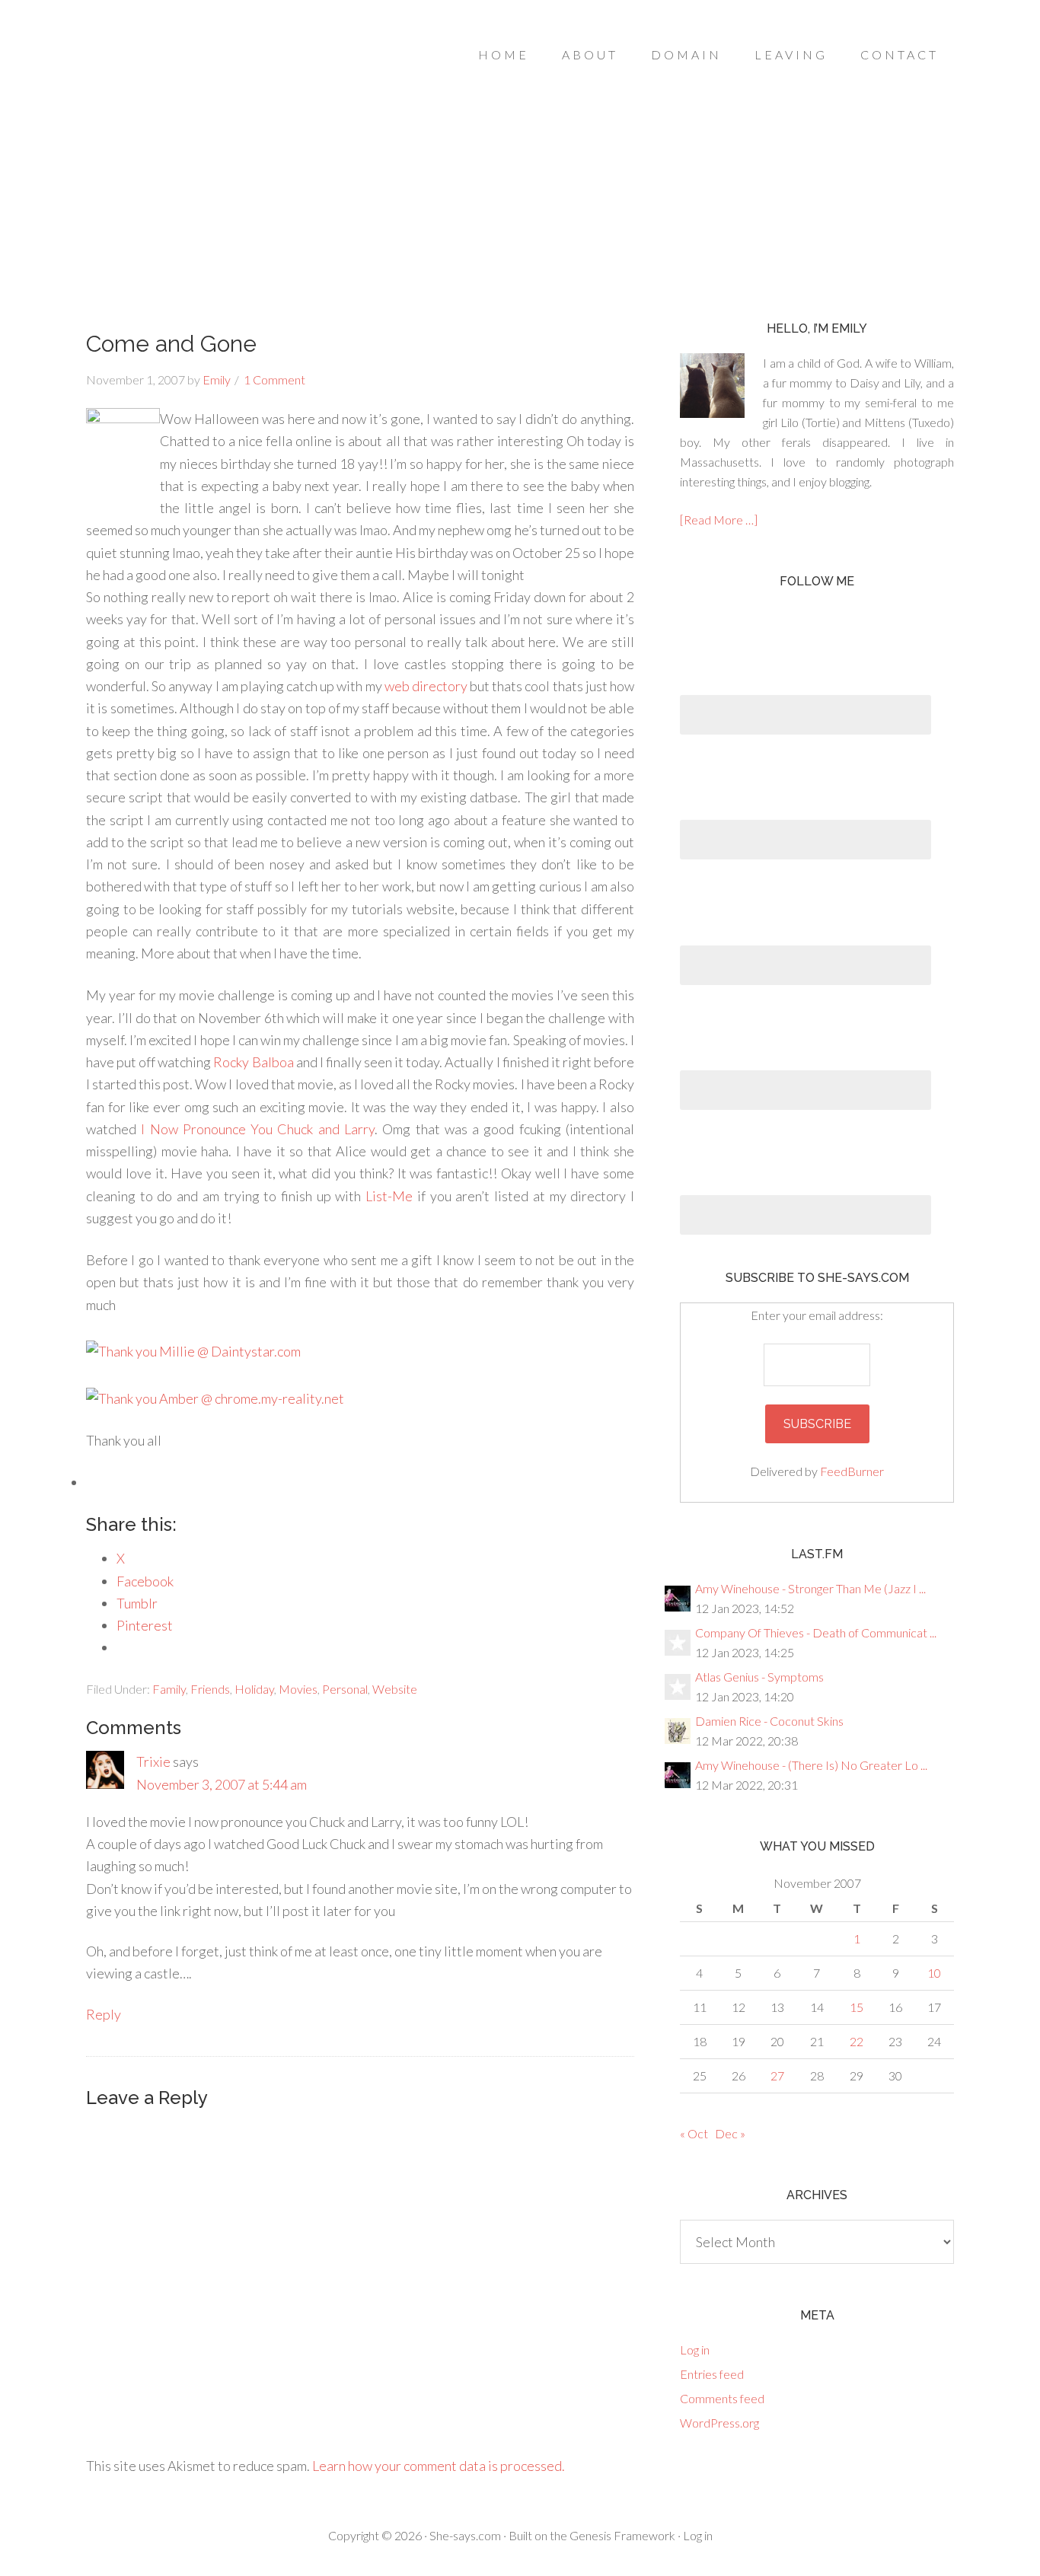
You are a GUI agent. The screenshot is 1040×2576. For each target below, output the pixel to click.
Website (395, 1689)
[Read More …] (719, 520)
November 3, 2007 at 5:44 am (222, 1784)
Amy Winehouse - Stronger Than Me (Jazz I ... (810, 1588)
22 (857, 2041)
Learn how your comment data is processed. (439, 2466)
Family (169, 1689)
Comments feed (722, 2398)
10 (934, 1973)
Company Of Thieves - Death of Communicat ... (816, 1632)
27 (777, 2075)
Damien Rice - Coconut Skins (769, 1721)
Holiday (254, 1689)
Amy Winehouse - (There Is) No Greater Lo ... (811, 1765)
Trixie (153, 1761)
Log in (695, 2350)
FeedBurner (852, 1471)
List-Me (389, 1196)
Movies (298, 1689)
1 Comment (274, 379)
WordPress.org (719, 2423)
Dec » (730, 2133)
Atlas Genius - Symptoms (759, 1677)
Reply (104, 2014)
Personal (345, 1689)
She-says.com (465, 2535)
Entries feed (712, 2374)
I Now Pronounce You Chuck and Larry (258, 1129)
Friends (210, 1689)
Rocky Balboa (253, 1062)
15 (857, 2007)
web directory (426, 686)
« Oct (694, 2133)
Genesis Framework (622, 2535)
